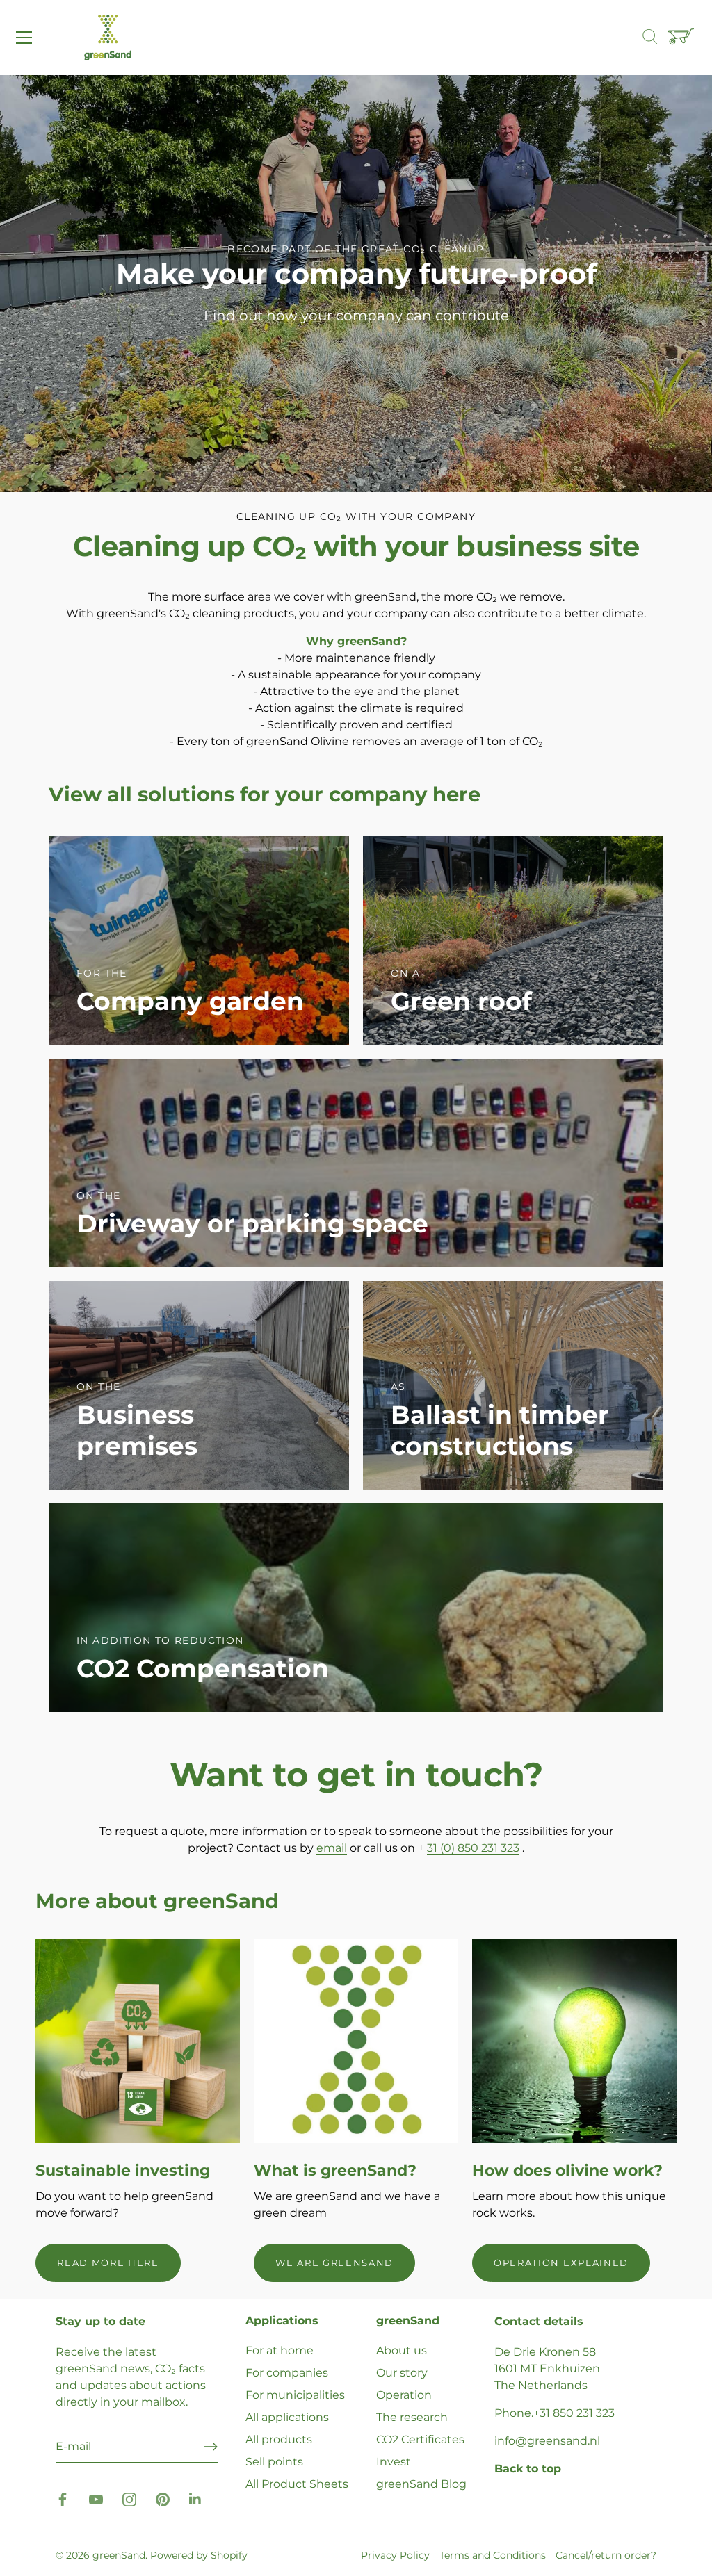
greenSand (119, 2555)
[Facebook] (63, 2498)
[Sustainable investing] (138, 2041)
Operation (404, 2395)
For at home (280, 2350)
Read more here (108, 2263)
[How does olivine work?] (574, 2041)
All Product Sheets (297, 2484)
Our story (402, 2373)
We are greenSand (334, 2263)
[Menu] (24, 38)
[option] (356, 284)
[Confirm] (211, 2447)
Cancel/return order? (606, 2555)
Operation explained (561, 2263)
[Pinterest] (163, 2498)
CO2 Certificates (420, 2439)
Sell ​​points (274, 2462)
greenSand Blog (421, 2484)
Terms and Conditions (493, 2555)
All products (279, 2439)
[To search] (657, 38)
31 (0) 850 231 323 (473, 1848)
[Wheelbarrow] (683, 38)
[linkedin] (196, 2498)
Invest (394, 2462)
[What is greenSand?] (356, 2041)
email (332, 1848)
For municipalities (295, 2395)
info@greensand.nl (547, 2441)
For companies (287, 2373)
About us (402, 2350)
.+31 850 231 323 (573, 2413)
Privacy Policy (395, 2555)
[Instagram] (129, 2498)
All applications (287, 2417)
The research (412, 2417)
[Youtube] (96, 2498)
